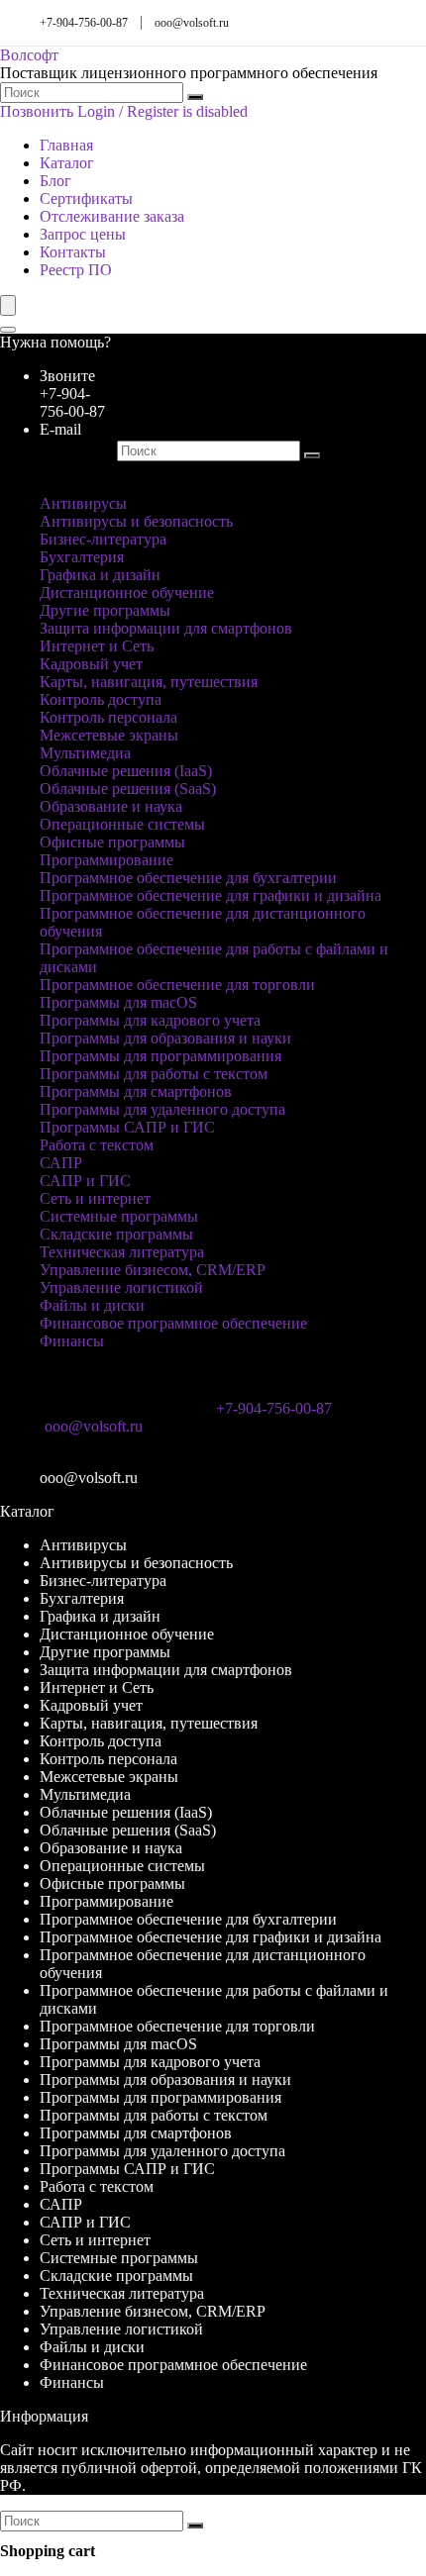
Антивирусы (83, 503)
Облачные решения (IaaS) (126, 771)
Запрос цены (83, 234)
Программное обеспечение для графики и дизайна (211, 895)
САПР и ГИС (85, 1181)
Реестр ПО (76, 270)
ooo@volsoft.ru (192, 23)
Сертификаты (86, 198)
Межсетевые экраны (109, 735)
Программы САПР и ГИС (127, 1127)
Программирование (106, 860)
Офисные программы (112, 842)
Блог (55, 181)
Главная (66, 145)
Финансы (72, 1341)
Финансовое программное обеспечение (173, 1323)
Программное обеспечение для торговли (177, 985)
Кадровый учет (91, 664)
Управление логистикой (121, 1288)
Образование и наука (111, 806)
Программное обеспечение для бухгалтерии (188, 878)
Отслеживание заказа (112, 216)
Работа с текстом (97, 1145)
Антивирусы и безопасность (136, 521)
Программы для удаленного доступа (162, 1109)
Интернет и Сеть (97, 646)
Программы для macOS (118, 1002)
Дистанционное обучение (127, 593)
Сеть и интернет (95, 1198)
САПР (61, 1163)
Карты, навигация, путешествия (149, 682)
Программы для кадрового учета (150, 1020)
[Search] (8, 330)
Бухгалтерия (82, 557)
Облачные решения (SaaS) (128, 789)
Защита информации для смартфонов (166, 628)
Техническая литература (122, 1252)
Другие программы (105, 610)
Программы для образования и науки (165, 1038)
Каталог (67, 163)
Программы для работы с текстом (154, 1074)
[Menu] (8, 305)
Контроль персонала (108, 717)
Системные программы (119, 1216)
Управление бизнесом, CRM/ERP (153, 1270)
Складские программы (116, 1234)
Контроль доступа (101, 699)
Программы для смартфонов (136, 1091)
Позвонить (37, 111)
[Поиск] (195, 97)
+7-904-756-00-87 (84, 23)
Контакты (73, 252)
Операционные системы (122, 824)
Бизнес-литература (103, 539)
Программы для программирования (160, 1056)
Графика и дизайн (100, 575)
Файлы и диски (92, 1305)
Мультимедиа (85, 753)
